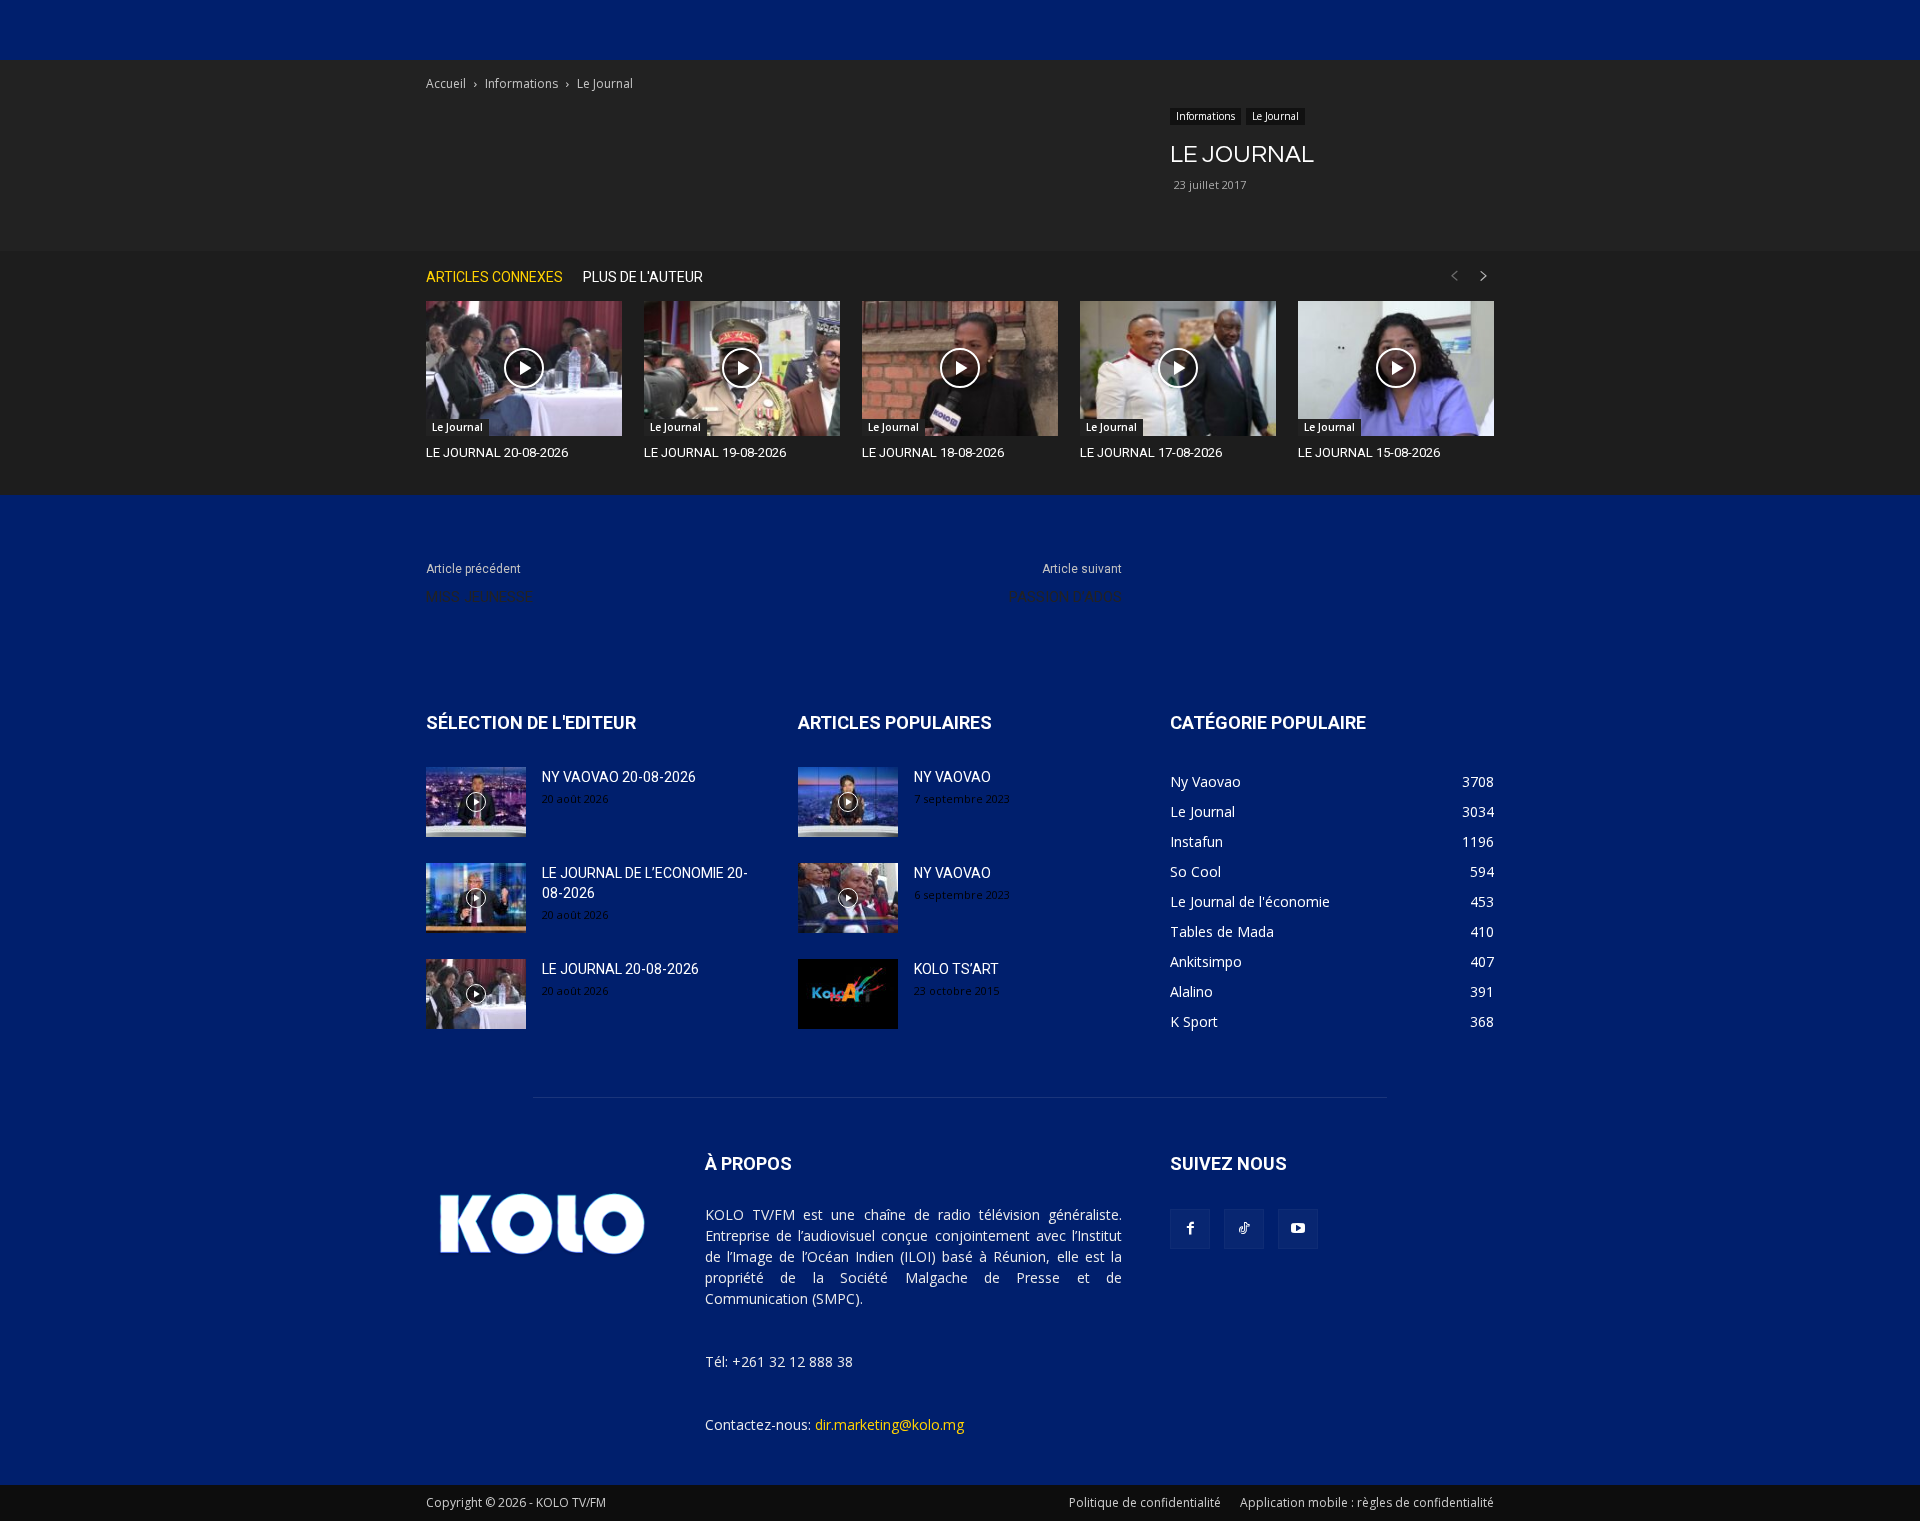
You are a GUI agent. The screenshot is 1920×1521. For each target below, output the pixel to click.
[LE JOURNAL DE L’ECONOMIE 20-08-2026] (476, 898)
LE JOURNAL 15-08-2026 (1369, 452)
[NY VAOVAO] (848, 802)
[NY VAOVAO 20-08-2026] (476, 802)
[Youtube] (1298, 1229)
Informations (521, 83)
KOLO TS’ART (956, 969)
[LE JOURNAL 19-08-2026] (742, 368)
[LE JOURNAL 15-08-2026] (1396, 368)
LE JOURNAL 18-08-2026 (933, 452)
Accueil (446, 83)
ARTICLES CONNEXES (494, 277)
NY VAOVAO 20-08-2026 (619, 777)
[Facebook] (1190, 1229)
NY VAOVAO (952, 777)
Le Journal (1275, 116)
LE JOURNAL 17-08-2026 (1151, 452)
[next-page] (1484, 276)
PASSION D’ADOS (1065, 597)
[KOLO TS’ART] (848, 994)
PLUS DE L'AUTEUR (643, 277)
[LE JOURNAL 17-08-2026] (1178, 368)
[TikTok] (1244, 1229)
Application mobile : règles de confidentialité (1367, 1502)
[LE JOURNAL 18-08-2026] (960, 368)
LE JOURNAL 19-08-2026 (715, 452)
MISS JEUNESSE (479, 597)
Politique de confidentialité (1145, 1502)
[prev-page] (1454, 276)
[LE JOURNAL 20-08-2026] (524, 368)
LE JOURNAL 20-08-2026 (497, 452)
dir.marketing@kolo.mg (889, 1424)
